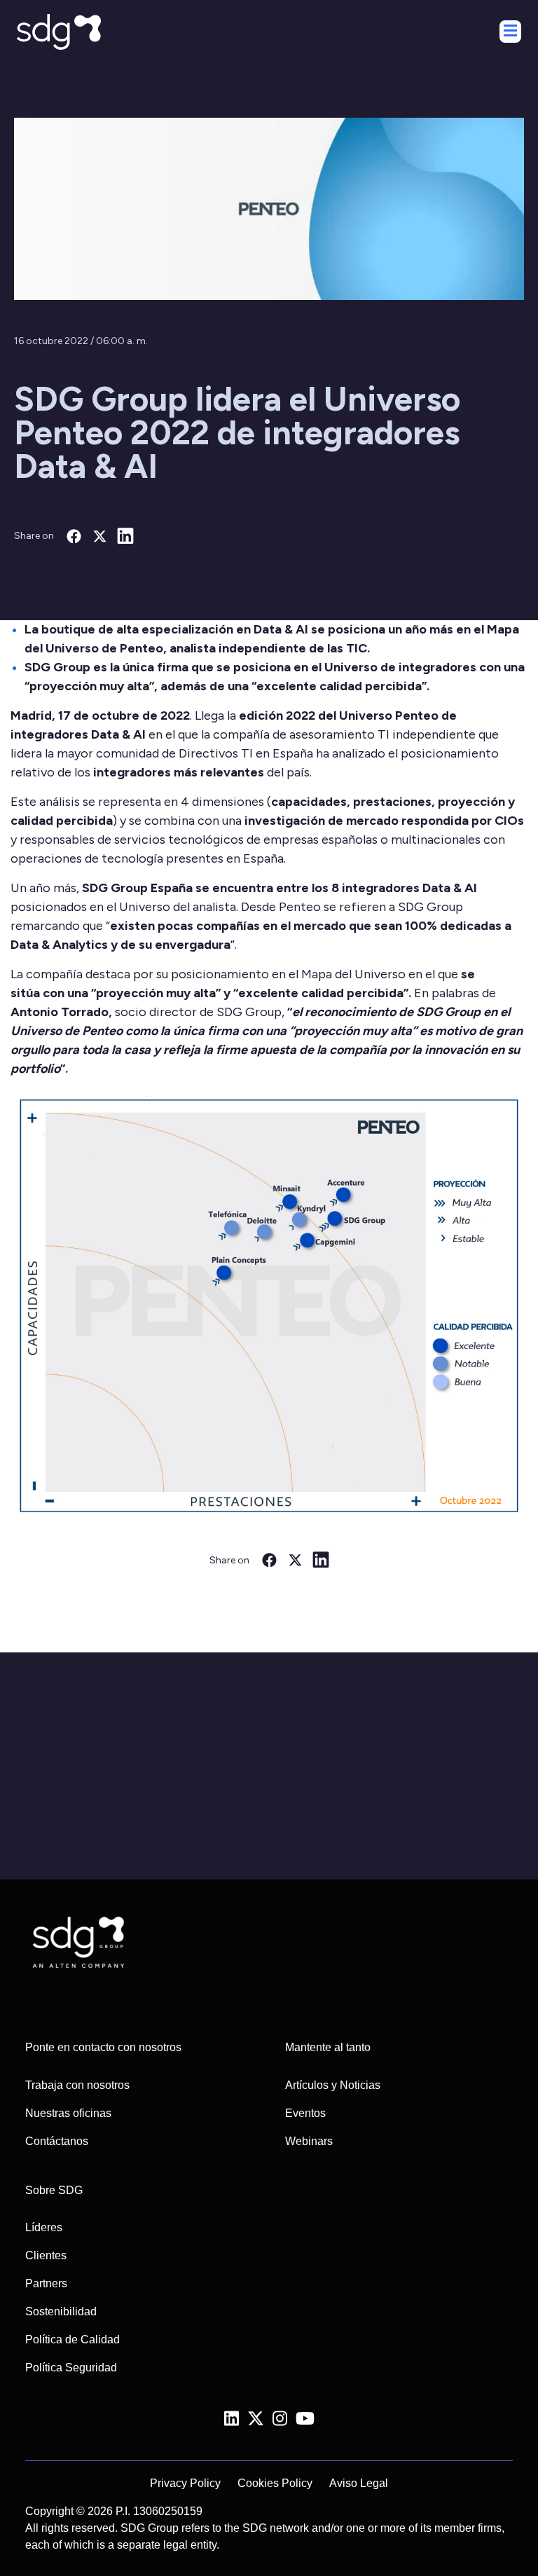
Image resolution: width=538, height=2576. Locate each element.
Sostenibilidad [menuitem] (61, 2311)
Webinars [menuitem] (309, 2141)
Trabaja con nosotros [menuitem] (77, 2085)
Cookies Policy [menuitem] (275, 2483)
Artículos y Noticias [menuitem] (333, 2085)
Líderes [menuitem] (44, 2227)
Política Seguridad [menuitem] (71, 2368)
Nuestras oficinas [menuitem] (68, 2113)
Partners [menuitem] (46, 2283)
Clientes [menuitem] (46, 2255)
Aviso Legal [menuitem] (359, 2483)
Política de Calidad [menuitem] (73, 2339)
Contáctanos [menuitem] (57, 2141)
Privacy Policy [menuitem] (185, 2483)
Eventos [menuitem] (305, 2113)
